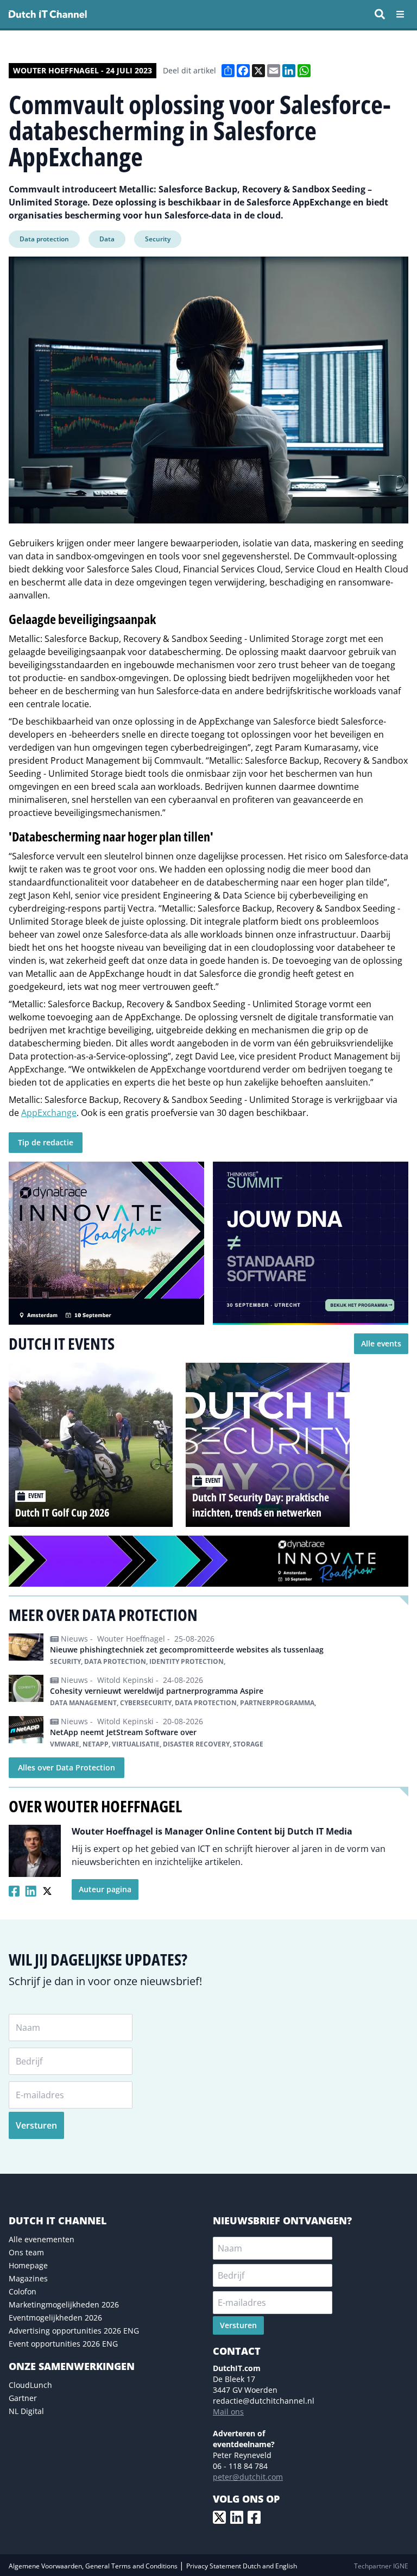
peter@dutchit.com (248, 2477)
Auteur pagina (105, 1889)
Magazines (28, 2278)
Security (158, 239)
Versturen (36, 2125)
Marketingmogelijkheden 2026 (64, 2304)
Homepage (28, 2265)
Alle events (381, 1343)
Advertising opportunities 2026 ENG (74, 2331)
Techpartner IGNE (381, 2566)
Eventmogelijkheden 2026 (55, 2318)
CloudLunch (30, 2385)
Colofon (23, 2291)
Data (107, 239)
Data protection (44, 239)
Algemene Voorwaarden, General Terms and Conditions (94, 2566)
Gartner (23, 2398)
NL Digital (26, 2411)
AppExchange (49, 1113)
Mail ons (228, 2412)
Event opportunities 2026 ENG (63, 2344)
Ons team (26, 2252)
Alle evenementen (42, 2239)
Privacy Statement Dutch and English (242, 2566)
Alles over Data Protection (67, 1767)
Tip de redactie (46, 1142)
